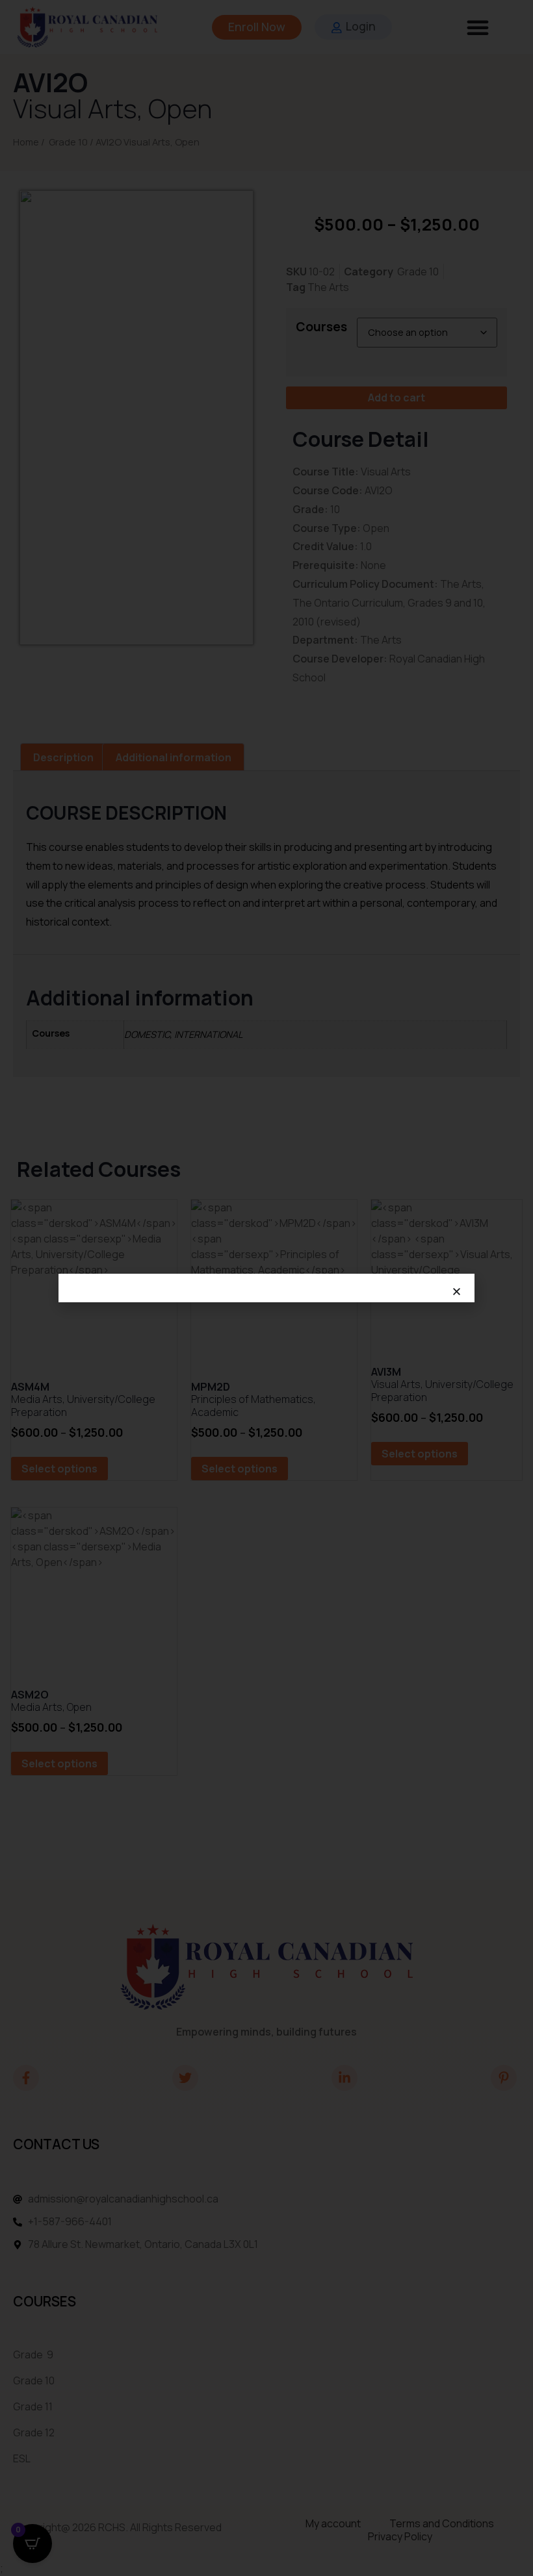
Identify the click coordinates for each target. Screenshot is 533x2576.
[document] (266, 1288)
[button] (457, 1292)
